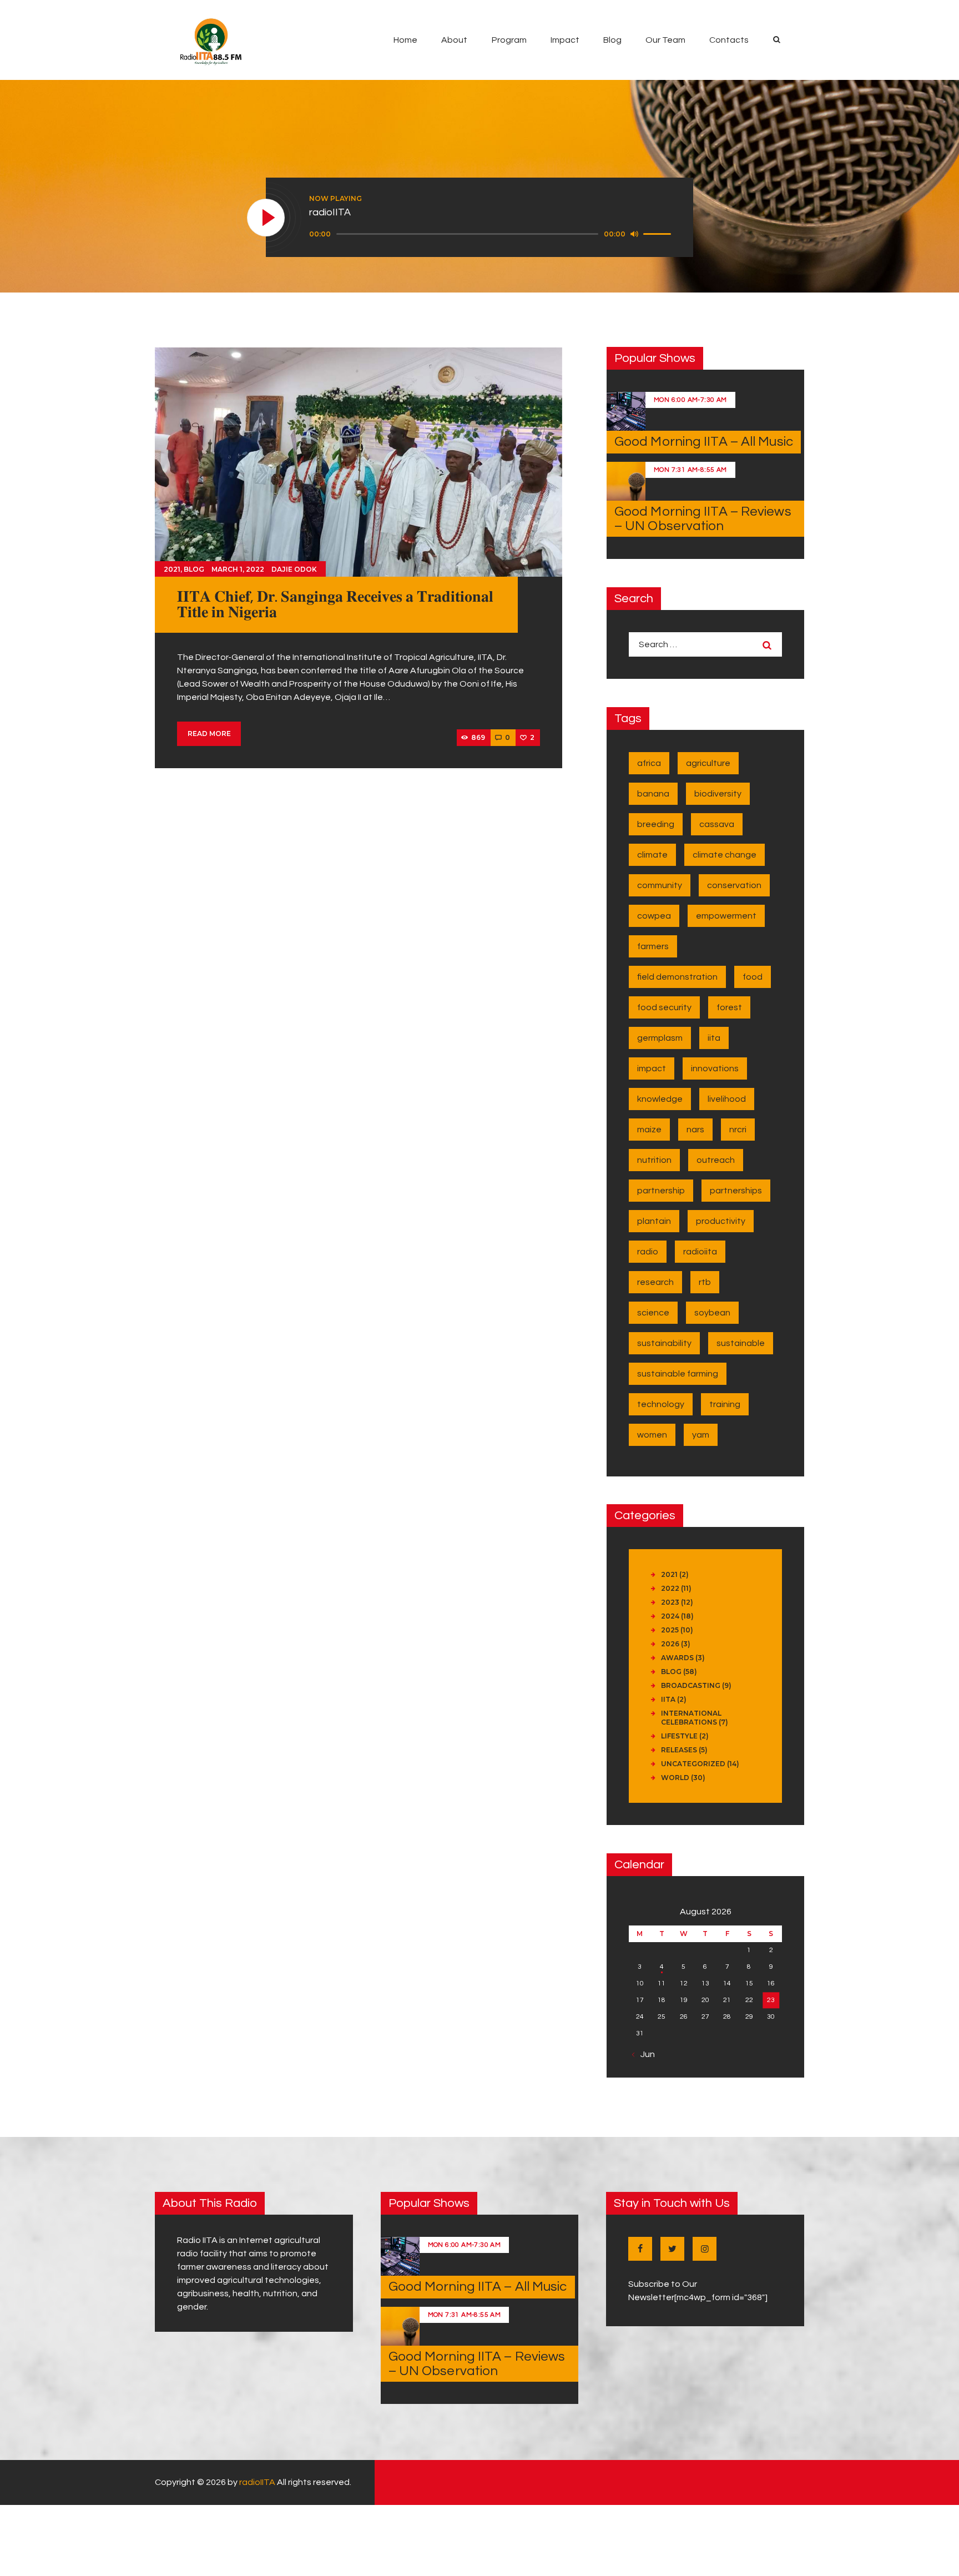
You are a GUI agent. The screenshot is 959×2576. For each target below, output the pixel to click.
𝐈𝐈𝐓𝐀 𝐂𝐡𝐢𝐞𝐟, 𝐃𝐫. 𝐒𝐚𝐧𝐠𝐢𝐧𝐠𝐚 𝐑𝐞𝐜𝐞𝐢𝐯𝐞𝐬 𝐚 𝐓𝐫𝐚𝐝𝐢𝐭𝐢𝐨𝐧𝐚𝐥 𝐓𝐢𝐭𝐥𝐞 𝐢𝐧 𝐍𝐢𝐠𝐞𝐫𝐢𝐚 (335, 605)
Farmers (653, 946)
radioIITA (257, 2482)
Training (725, 1404)
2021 (172, 569)
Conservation (734, 885)
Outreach (716, 1160)
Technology (661, 1404)
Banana (653, 794)
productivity (721, 1221)
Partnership (661, 1191)
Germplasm (660, 1038)
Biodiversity (718, 794)
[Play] (266, 218)
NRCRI (738, 1130)
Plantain (654, 1221)
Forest (729, 1007)
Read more (209, 734)
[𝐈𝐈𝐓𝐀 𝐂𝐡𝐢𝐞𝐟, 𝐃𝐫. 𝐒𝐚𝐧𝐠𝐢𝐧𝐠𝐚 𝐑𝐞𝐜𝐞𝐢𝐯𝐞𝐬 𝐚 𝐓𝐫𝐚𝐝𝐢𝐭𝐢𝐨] (359, 462)
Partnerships (736, 1191)
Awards (677, 1658)
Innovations (715, 1068)
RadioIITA (700, 1252)
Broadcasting (691, 1685)
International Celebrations (691, 1718)
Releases (679, 1750)
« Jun (645, 2054)
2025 (670, 1630)
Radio (648, 1252)
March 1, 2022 (238, 569)
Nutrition (654, 1160)
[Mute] (634, 234)
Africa (649, 763)
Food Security (664, 1007)
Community (660, 885)
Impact (652, 1068)
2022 (670, 1588)
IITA (714, 1038)
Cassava (717, 824)
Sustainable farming (678, 1374)
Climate (652, 855)
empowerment (726, 916)
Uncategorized (693, 1764)
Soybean (712, 1313)
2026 (670, 1644)
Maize (649, 1130)
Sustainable (741, 1343)
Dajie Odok (294, 569)
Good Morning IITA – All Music (704, 442)
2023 (670, 1602)
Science (653, 1313)
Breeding (656, 824)
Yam (701, 1435)
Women (652, 1435)
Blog (194, 569)
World (675, 1778)
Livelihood (727, 1099)
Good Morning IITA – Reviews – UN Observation (703, 519)
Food (753, 977)
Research (655, 1282)
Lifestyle (679, 1736)
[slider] (659, 233)
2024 (670, 1616)
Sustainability (664, 1343)
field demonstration (677, 977)
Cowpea (654, 916)
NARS (695, 1130)
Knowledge (660, 1099)
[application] (492, 234)
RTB (705, 1282)
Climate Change (725, 855)
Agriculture (708, 763)
